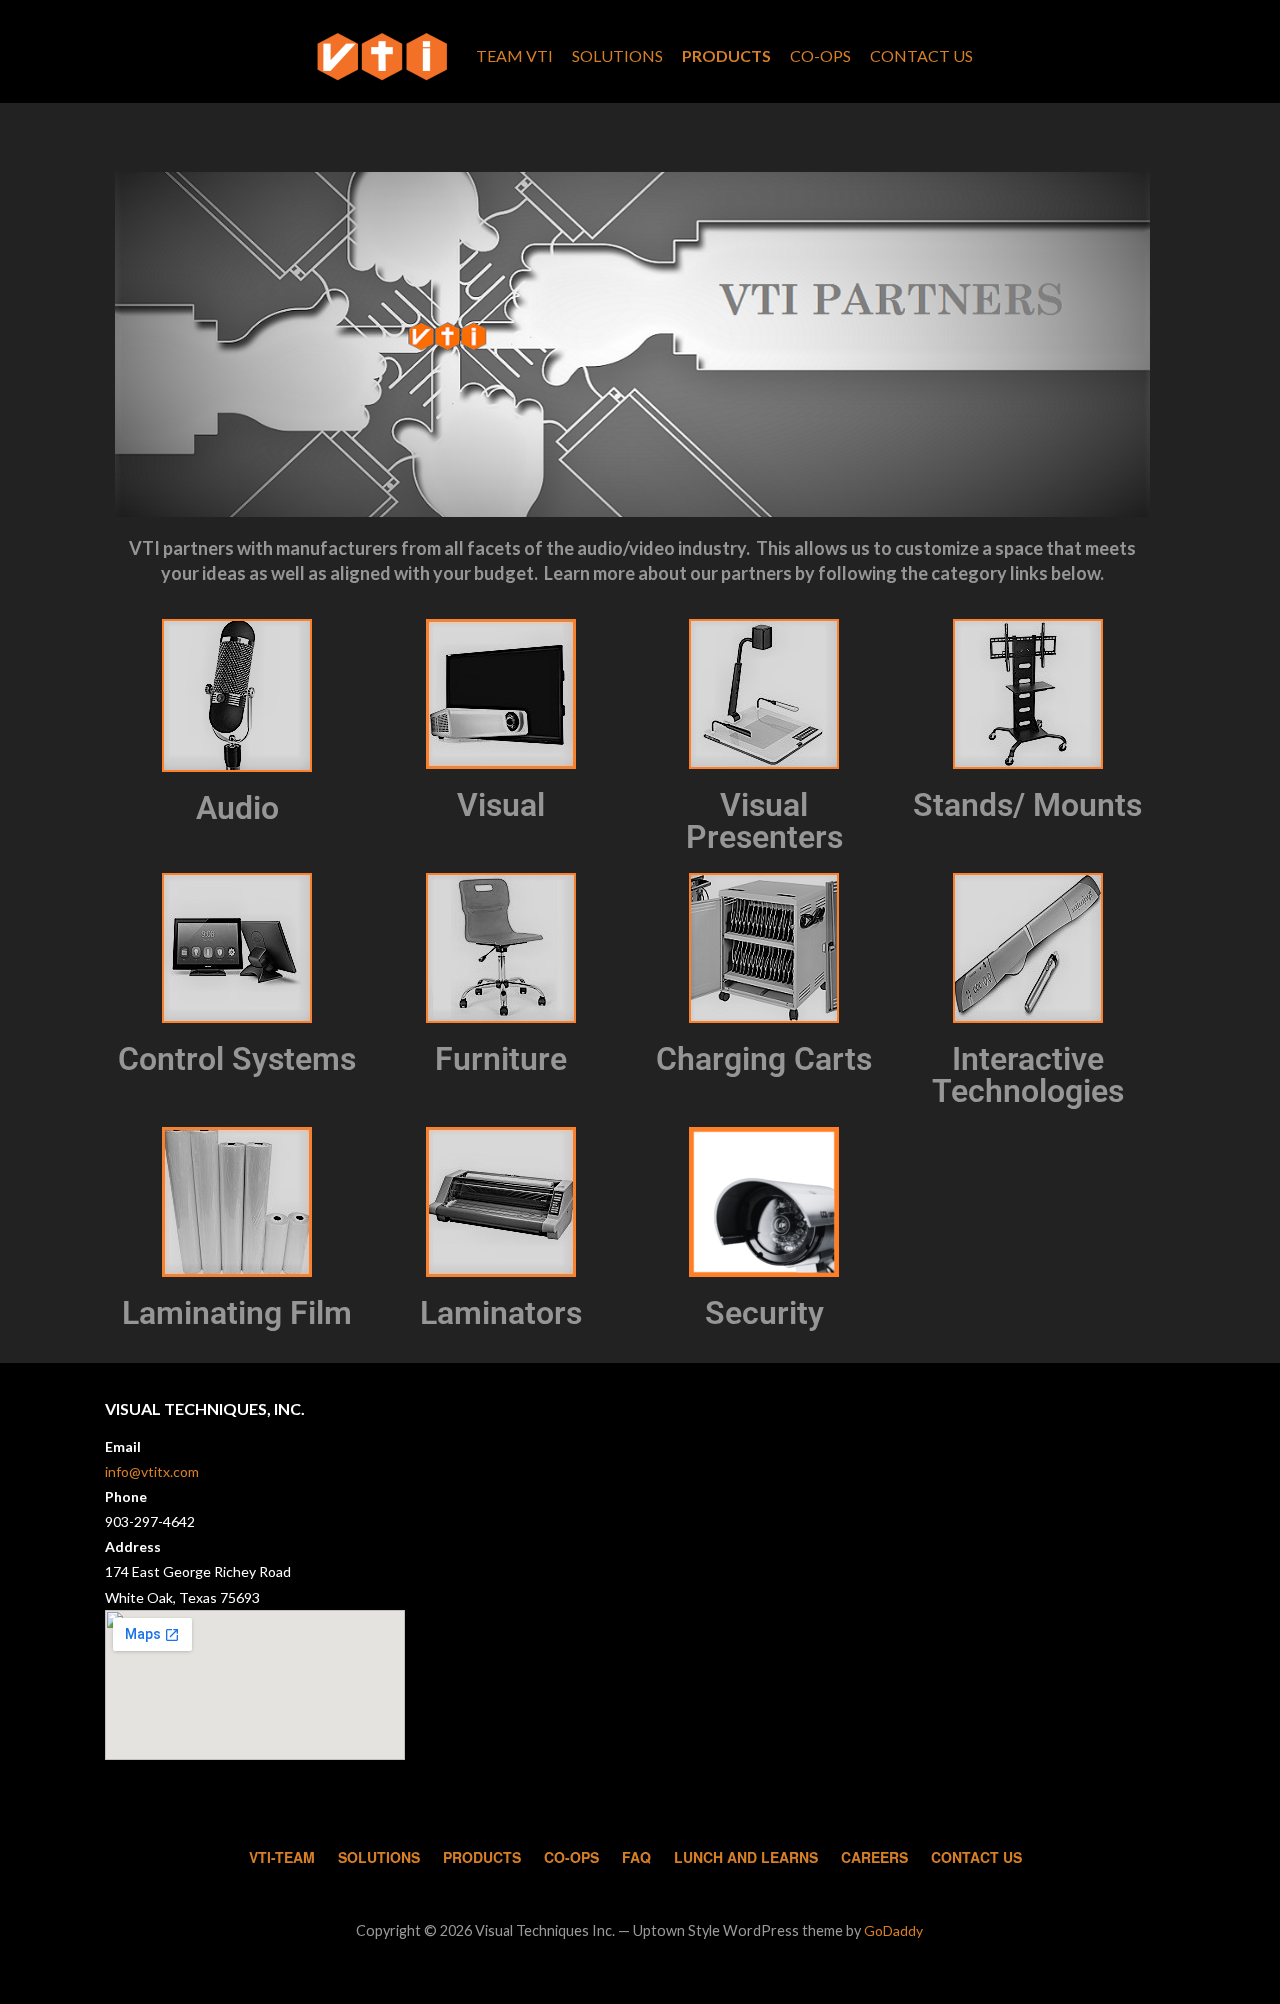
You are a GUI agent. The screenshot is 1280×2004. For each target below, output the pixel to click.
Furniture (501, 1059)
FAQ (636, 1857)
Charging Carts (764, 1059)
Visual (501, 805)
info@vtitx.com (152, 1471)
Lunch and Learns (746, 1857)
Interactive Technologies (1028, 1075)
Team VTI (514, 55)
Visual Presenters (764, 821)
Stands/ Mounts (1027, 805)
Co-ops (820, 55)
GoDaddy (893, 1930)
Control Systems (237, 1059)
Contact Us (921, 55)
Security (764, 1313)
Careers (874, 1857)
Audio (237, 808)
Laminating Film (237, 1313)
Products (726, 55)
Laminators (501, 1313)
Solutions (617, 55)
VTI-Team (282, 1857)
